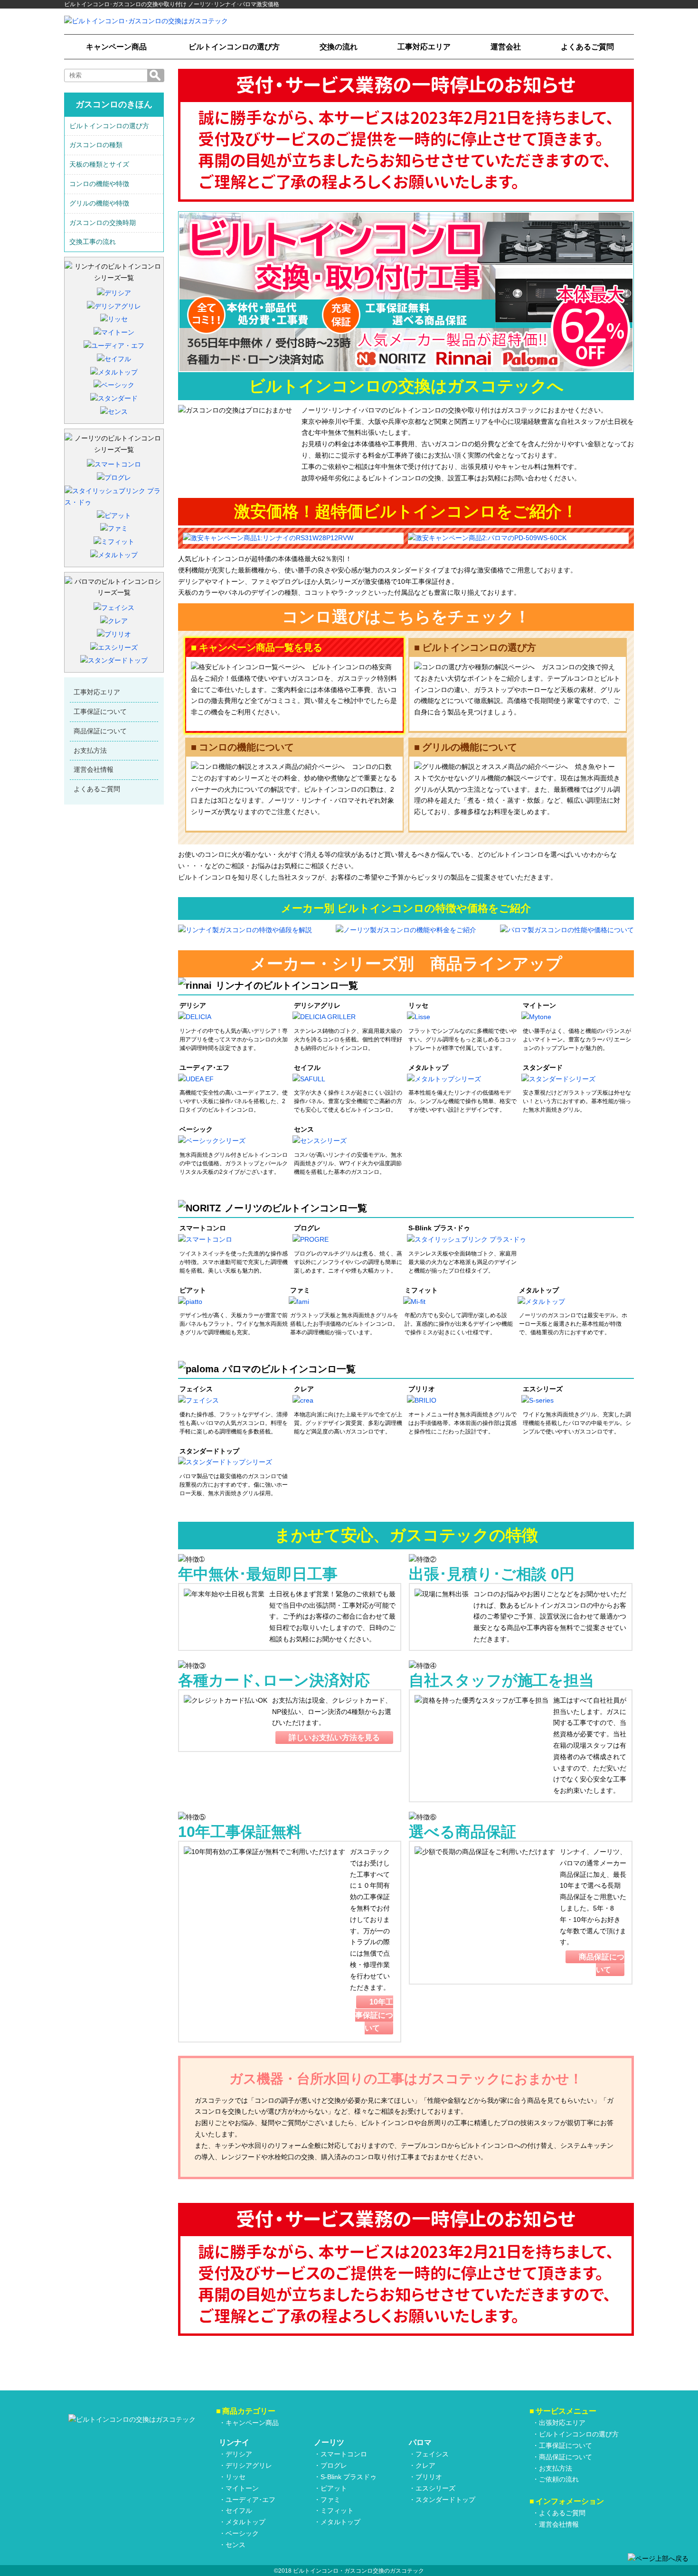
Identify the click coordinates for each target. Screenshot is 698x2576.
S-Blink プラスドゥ (349, 2477)
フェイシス (432, 2454)
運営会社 (506, 47)
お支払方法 (90, 750)
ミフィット (337, 2510)
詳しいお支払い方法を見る (334, 1738)
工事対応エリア (424, 47)
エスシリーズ (435, 2488)
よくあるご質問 (587, 47)
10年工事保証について (374, 2015)
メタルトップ (245, 2522)
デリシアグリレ (249, 2465)
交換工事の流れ (93, 242)
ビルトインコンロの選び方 (234, 47)
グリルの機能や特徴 (99, 203)
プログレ (334, 2465)
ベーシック (242, 2533)
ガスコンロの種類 (96, 145)
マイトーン (242, 2488)
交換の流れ (339, 47)
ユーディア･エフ (250, 2500)
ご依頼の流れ (559, 2479)
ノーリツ (329, 2442)
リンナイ (234, 2442)
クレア (425, 2465)
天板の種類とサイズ (99, 164)
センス (236, 2545)
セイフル (239, 2510)
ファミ (330, 2500)
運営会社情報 (94, 769)
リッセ (236, 2477)
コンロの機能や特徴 (99, 184)
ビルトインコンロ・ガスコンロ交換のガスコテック (358, 2571)
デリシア (239, 2454)
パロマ (420, 2442)
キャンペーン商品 (116, 47)
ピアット (334, 2488)
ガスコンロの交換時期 (103, 223)
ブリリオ (429, 2477)
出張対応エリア (562, 2423)
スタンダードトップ (445, 2500)
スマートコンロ (344, 2454)
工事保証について (100, 712)
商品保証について (100, 731)
